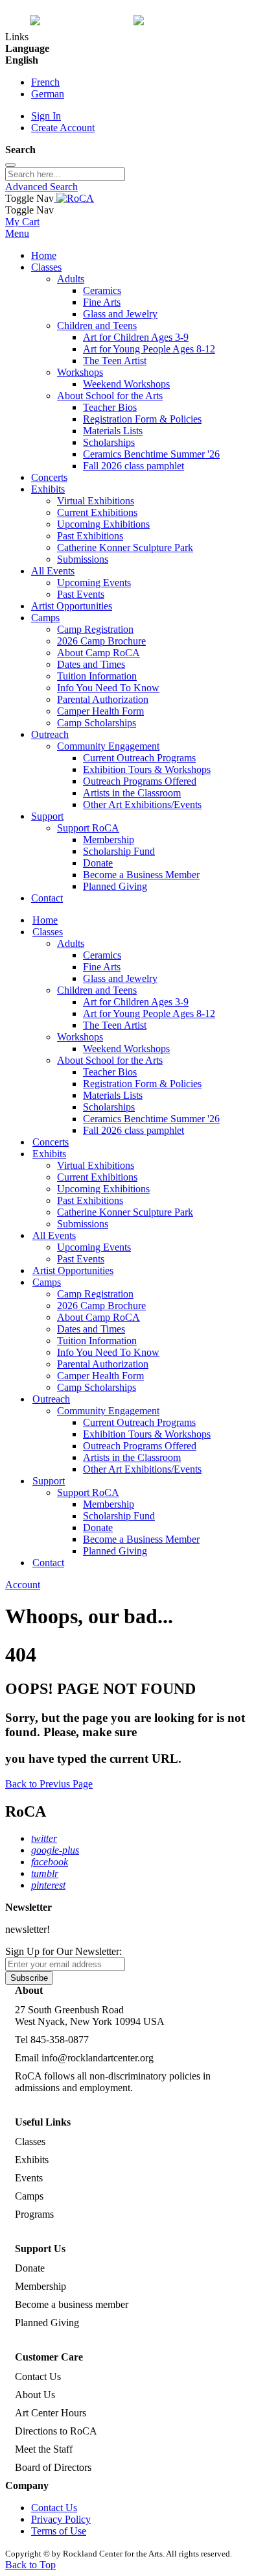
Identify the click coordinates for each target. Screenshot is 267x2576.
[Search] (10, 165)
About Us (35, 2395)
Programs (34, 2214)
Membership (41, 2286)
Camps (29, 2196)
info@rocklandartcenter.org (98, 2058)
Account (23, 1585)
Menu (17, 233)
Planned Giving (47, 2323)
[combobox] (65, 174)
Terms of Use (59, 2531)
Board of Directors (53, 2467)
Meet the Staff (44, 2449)
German (48, 94)
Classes (30, 2141)
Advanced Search (41, 187)
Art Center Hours (51, 2413)
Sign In (46, 116)
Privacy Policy (61, 2519)
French (45, 82)
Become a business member (72, 2304)
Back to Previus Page (49, 1784)
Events (29, 2178)
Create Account (63, 128)
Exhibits (32, 2160)
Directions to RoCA (56, 2431)
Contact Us (38, 2376)
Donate (30, 2268)
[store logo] (74, 198)
